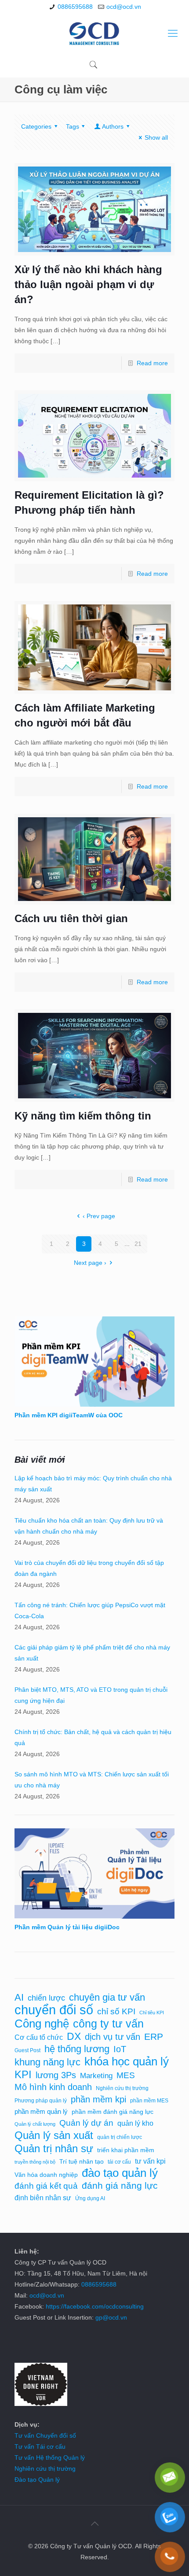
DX (74, 2037)
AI (19, 1997)
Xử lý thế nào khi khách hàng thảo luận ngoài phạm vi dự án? (88, 284)
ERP (154, 2037)
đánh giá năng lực (120, 2186)
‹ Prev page (99, 1216)
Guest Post (27, 2050)
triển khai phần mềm (126, 2150)
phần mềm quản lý (41, 2112)
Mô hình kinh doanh (53, 2087)
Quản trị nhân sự (54, 2148)
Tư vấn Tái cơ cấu (40, 2446)
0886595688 (75, 7)
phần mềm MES (149, 2101)
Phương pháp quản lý (41, 2101)
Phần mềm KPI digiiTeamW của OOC (69, 1415)
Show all (156, 137)
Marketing (96, 2076)
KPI (23, 2074)
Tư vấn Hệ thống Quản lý (50, 2457)
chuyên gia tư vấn (107, 1997)
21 (138, 1244)
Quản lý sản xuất (54, 2135)
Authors (113, 126)
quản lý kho (135, 2123)
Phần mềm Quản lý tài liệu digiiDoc (67, 1927)
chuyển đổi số (54, 2010)
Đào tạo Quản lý (37, 2480)
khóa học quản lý (127, 2062)
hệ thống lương (77, 2049)
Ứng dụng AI (90, 2198)
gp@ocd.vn (111, 2317)
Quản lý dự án (86, 2123)
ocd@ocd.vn (124, 7)
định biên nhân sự (43, 2198)
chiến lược (46, 1998)
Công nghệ (42, 2024)
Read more (152, 363)
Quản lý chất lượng (35, 2124)
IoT (120, 2049)
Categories (36, 126)
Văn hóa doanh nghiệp (46, 2175)
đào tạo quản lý (120, 2173)
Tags (73, 126)
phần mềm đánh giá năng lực (113, 2112)
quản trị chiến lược (120, 2137)
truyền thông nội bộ (35, 2162)
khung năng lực (47, 2062)
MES (126, 2075)
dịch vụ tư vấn (113, 2037)
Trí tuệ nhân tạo (82, 2162)
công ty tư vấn (108, 2024)
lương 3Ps (56, 2075)
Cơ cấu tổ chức (39, 2037)
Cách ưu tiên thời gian (71, 918)
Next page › (90, 1263)
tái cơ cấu (119, 2162)
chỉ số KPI (116, 2011)
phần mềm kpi (98, 2099)
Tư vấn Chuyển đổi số (45, 2435)
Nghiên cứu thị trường (122, 2088)
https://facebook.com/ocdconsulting (95, 2306)
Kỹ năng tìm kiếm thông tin (83, 1116)
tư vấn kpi (150, 2161)
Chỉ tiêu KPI (152, 2013)
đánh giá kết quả (46, 2186)
